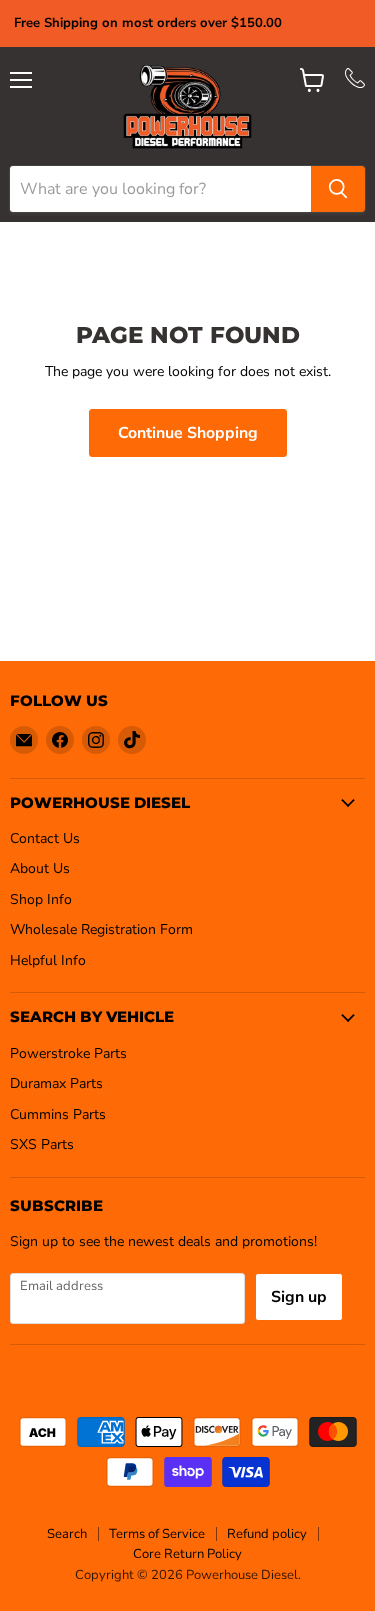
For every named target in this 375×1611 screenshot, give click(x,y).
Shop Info (41, 899)
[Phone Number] (355, 83)
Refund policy (267, 1534)
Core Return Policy (187, 1554)
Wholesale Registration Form (101, 929)
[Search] (338, 189)
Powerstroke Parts (68, 1053)
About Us (40, 868)
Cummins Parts (58, 1114)
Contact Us (45, 838)
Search (67, 1534)
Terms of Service (157, 1534)
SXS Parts (42, 1144)
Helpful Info (48, 960)
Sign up (299, 1297)
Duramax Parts (56, 1083)
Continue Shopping (188, 433)
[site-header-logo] (187, 106)
